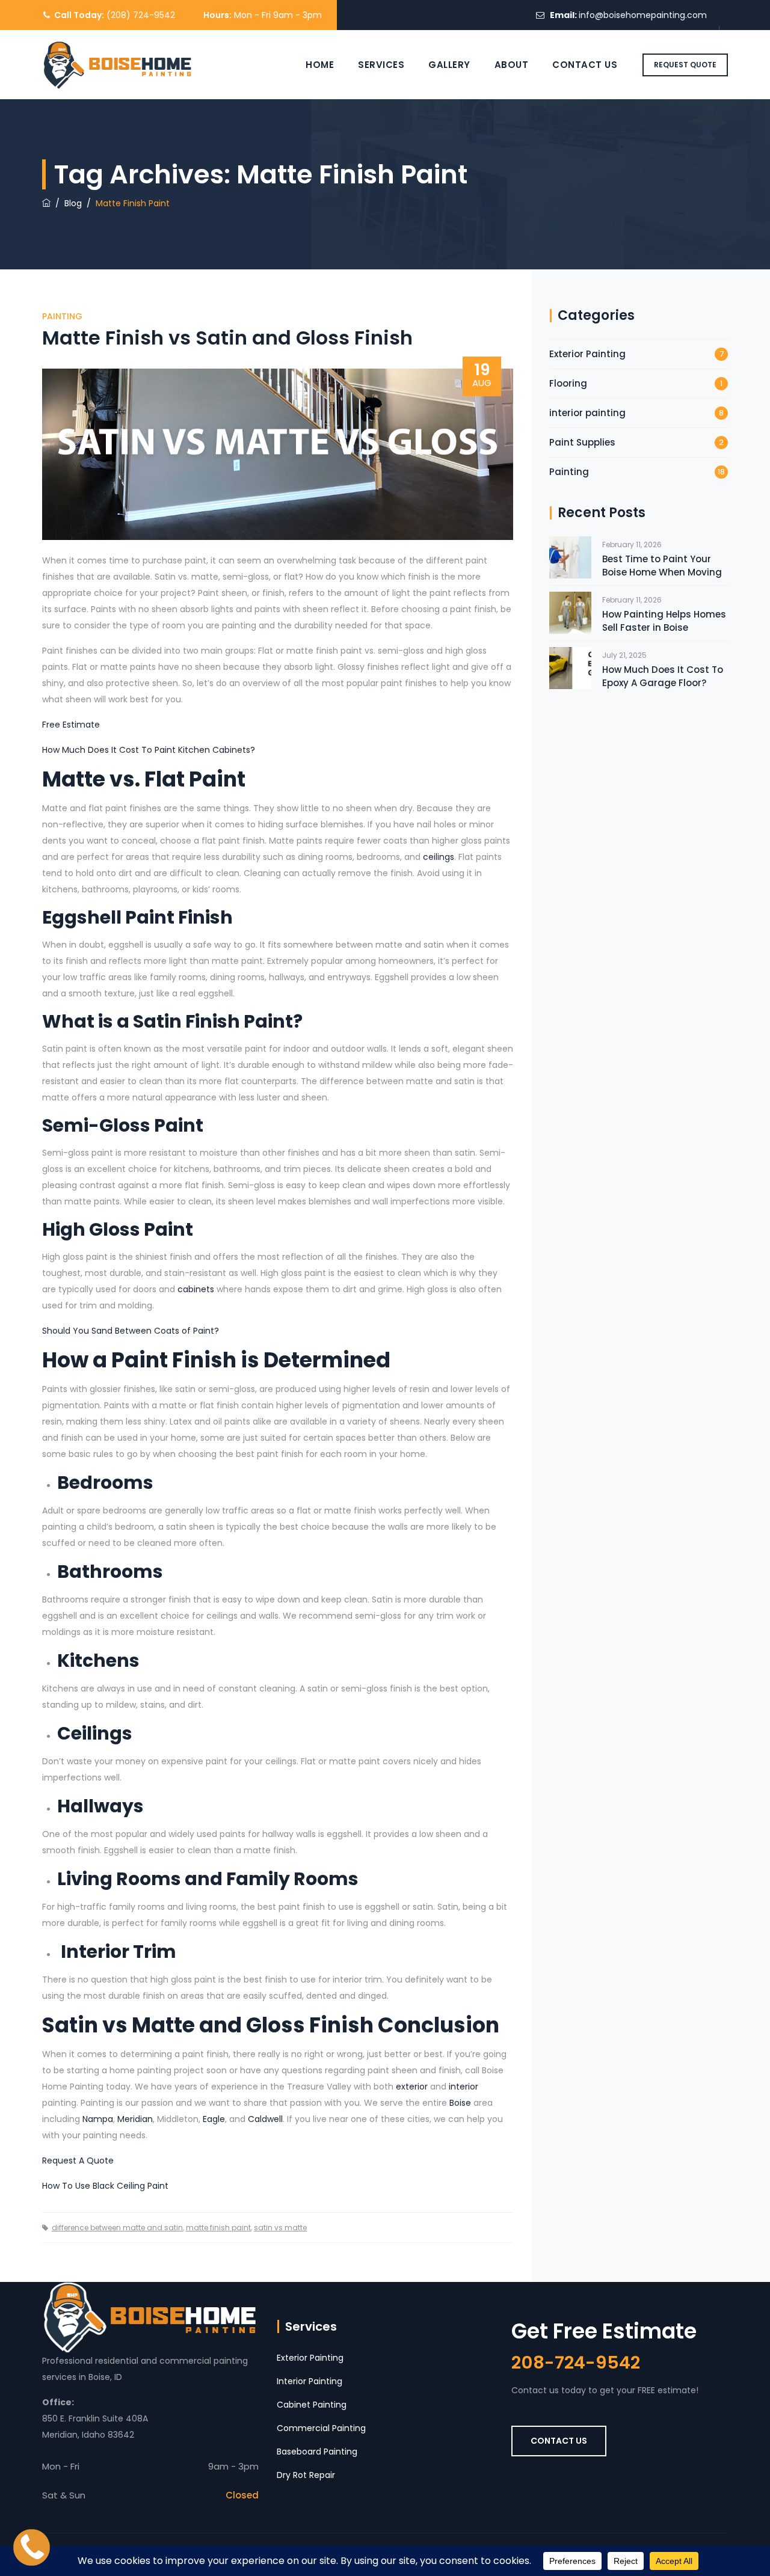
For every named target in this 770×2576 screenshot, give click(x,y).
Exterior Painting (587, 354)
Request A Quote (78, 2160)
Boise (460, 2103)
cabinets (196, 1289)
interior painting (587, 413)
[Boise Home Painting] (118, 65)
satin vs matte (280, 2228)
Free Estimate (71, 725)
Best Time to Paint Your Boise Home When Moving (662, 566)
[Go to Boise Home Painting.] (46, 203)
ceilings (439, 857)
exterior (412, 2087)
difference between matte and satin (117, 2228)
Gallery (449, 65)
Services (381, 65)
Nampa (98, 2119)
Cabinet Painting (312, 2405)
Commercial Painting (321, 2428)
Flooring (568, 383)
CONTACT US (559, 2441)
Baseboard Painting (317, 2452)
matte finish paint (218, 2228)
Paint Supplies (582, 442)
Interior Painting (310, 2381)
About (512, 65)
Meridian (135, 2119)
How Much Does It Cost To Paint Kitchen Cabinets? (149, 750)
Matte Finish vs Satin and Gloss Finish (227, 338)
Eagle (214, 2119)
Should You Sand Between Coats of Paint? (131, 1331)
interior (464, 2087)
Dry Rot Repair (306, 2475)
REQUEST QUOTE (685, 65)
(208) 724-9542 (141, 15)
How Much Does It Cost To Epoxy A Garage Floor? (663, 676)
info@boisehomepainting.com (643, 15)
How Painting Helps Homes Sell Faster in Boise (664, 621)
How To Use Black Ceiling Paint (105, 2186)
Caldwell (265, 2119)
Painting (62, 316)
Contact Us (585, 65)
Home (320, 65)
